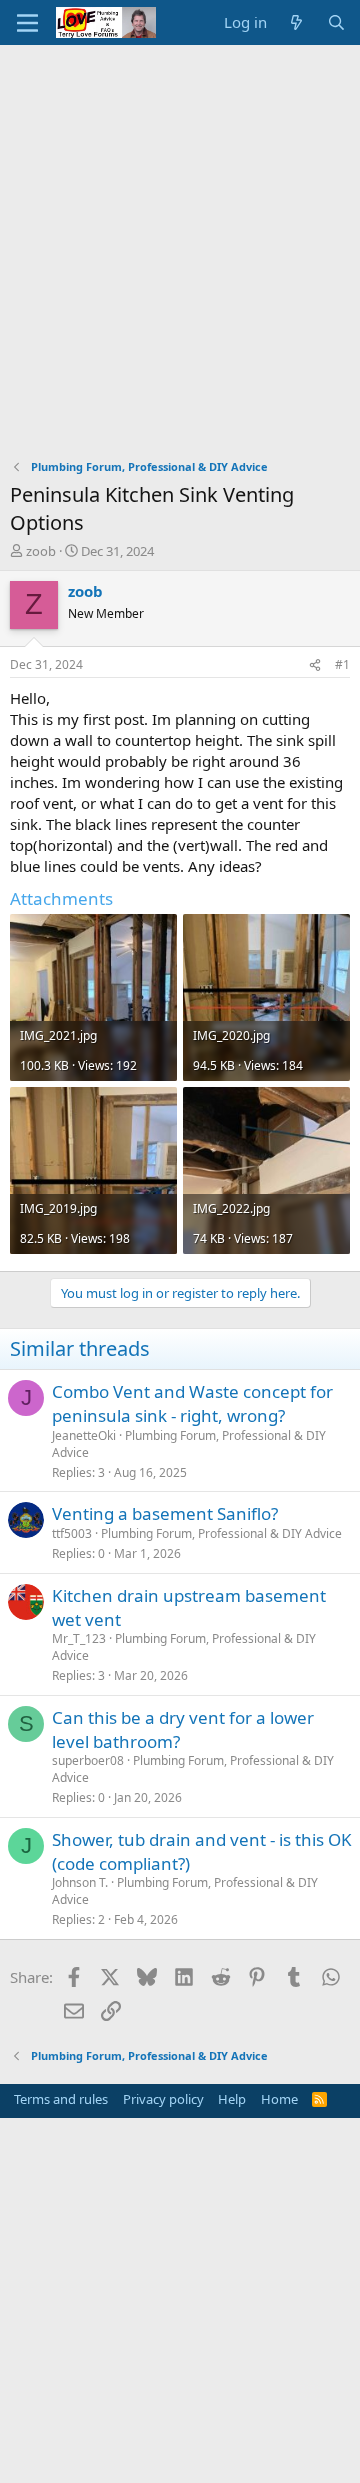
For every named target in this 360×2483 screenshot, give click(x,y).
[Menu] (27, 23)
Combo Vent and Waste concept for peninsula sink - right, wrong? (192, 1403)
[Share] (315, 665)
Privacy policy (163, 2099)
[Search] (336, 22)
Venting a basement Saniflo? (165, 1513)
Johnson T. (80, 1882)
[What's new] (296, 22)
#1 (342, 664)
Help (232, 2099)
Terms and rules (61, 2099)
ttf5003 (72, 1533)
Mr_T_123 (79, 1638)
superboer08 (88, 1760)
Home (279, 2099)
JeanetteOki (84, 1435)
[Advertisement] (180, 235)
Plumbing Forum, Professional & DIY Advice (189, 1444)
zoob (41, 551)
